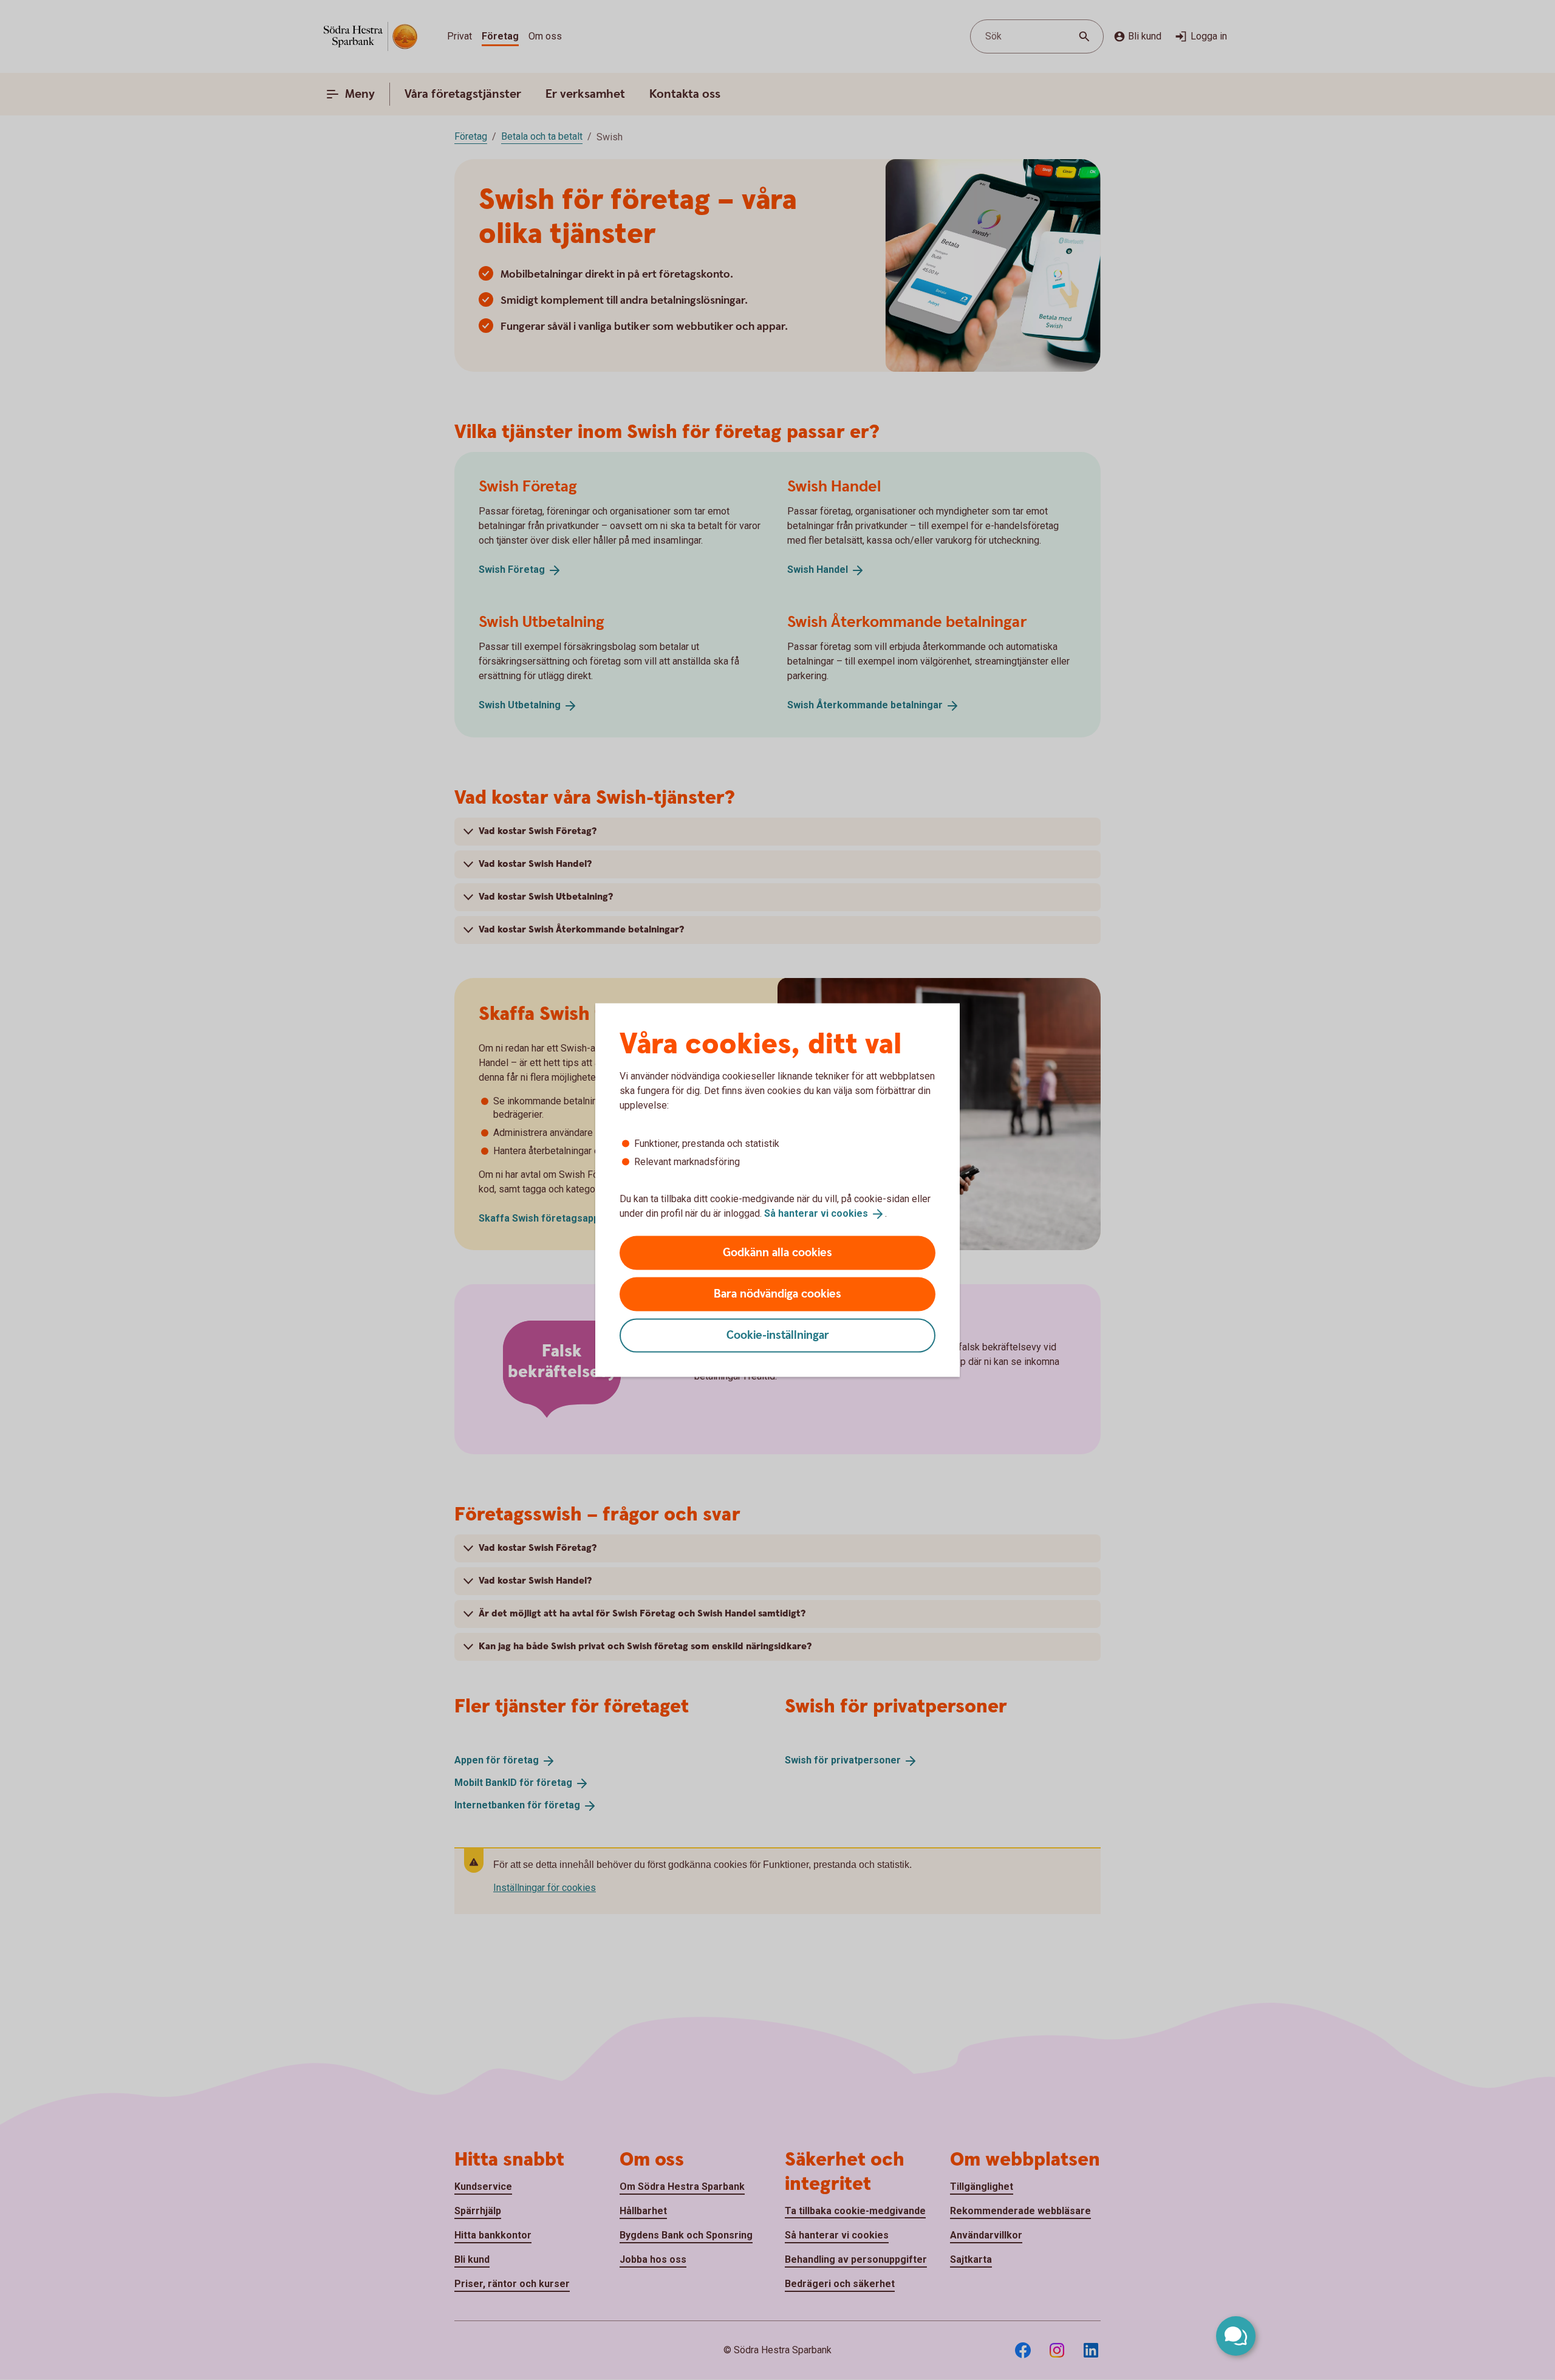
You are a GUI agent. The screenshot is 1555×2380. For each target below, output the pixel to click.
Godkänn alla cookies (777, 1252)
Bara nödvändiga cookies (777, 1294)
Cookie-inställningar (778, 1335)
